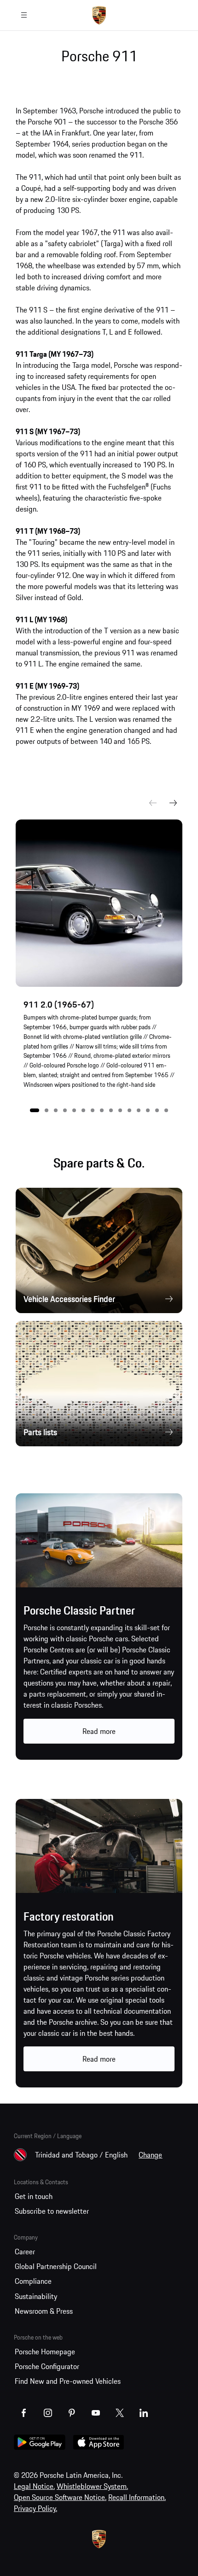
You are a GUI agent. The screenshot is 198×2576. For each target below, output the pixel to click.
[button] (35, 1110)
